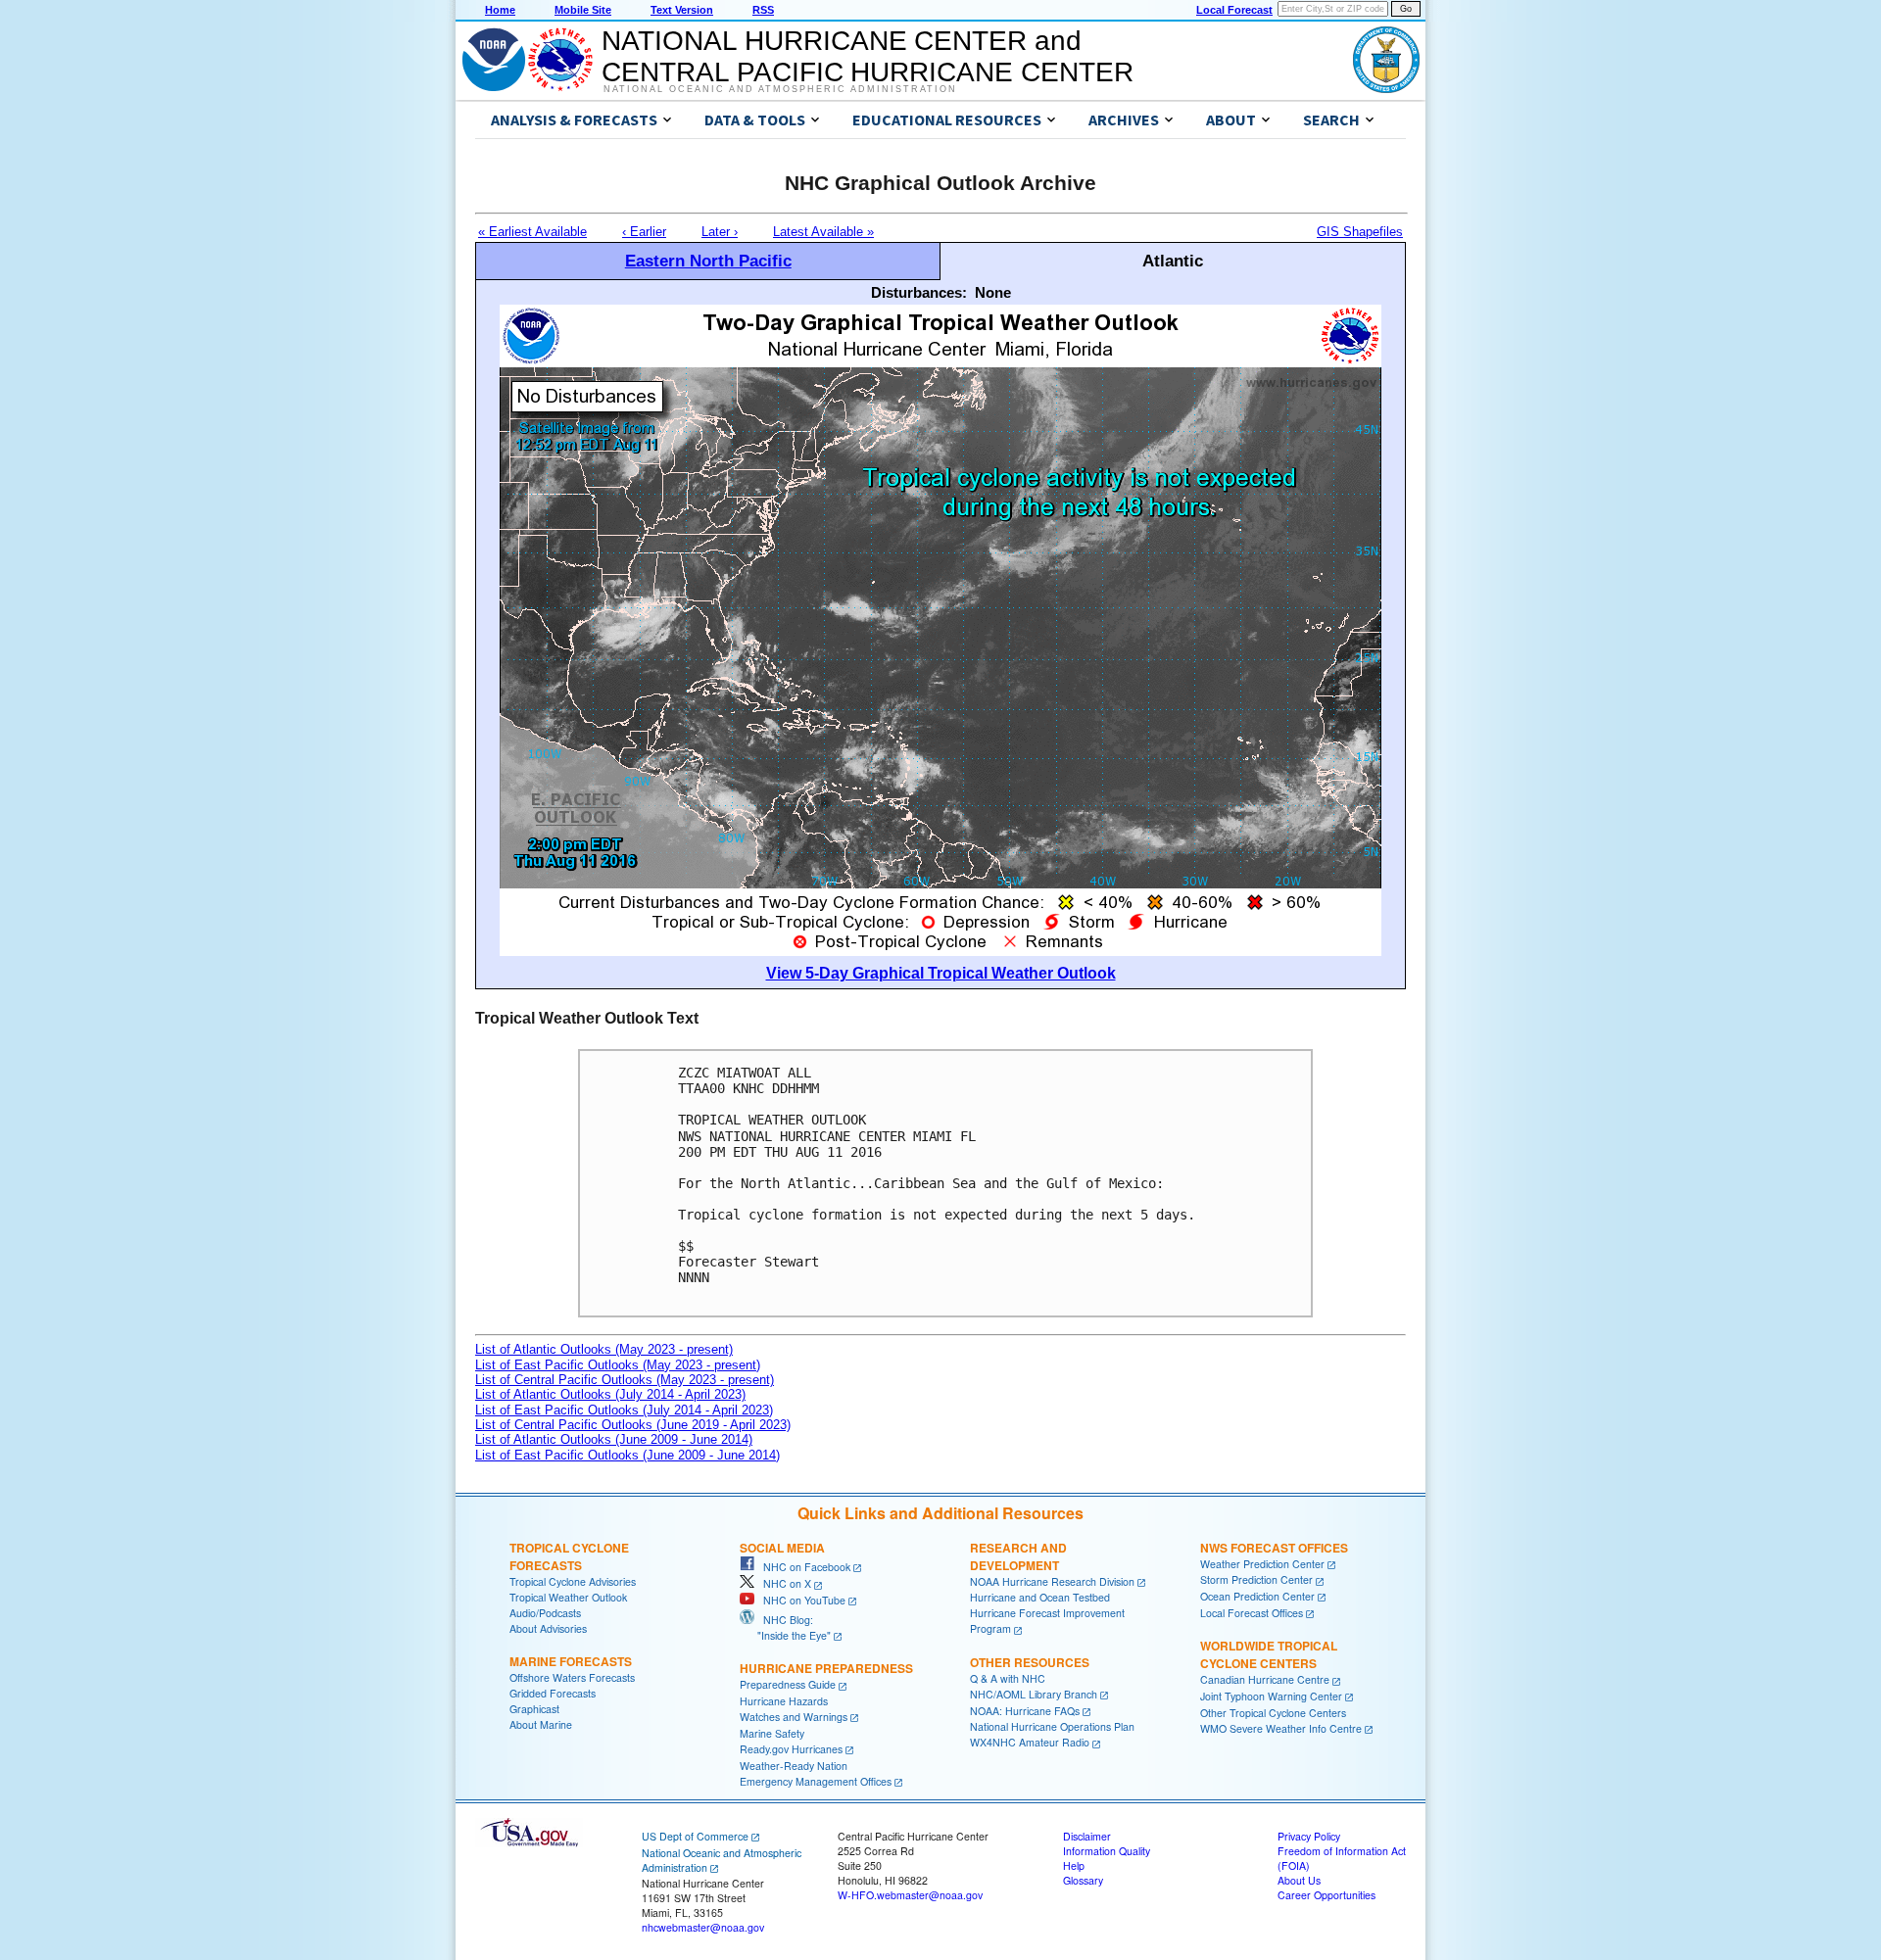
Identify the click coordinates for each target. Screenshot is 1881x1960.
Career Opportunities (1326, 1895)
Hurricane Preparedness (826, 1668)
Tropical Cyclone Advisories (573, 1581)
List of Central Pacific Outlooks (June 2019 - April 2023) (633, 1425)
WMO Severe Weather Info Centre (1281, 1728)
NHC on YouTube (800, 1600)
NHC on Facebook (802, 1567)
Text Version (682, 10)
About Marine (541, 1724)
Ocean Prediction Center (1257, 1596)
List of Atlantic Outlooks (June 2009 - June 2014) (614, 1439)
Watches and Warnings (794, 1717)
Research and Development (1018, 1556)
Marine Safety (772, 1733)
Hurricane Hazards (784, 1701)
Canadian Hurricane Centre (1265, 1679)
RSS (763, 10)
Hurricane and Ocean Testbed (1040, 1597)
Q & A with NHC (1008, 1678)
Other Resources (1030, 1662)
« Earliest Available (532, 232)
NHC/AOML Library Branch (1034, 1694)
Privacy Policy (1309, 1836)
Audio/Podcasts (545, 1613)
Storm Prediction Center (1256, 1579)
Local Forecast (1234, 10)
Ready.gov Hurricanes (791, 1749)
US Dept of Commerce (695, 1836)
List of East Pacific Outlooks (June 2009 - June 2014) (627, 1455)
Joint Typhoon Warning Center (1271, 1696)
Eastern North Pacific (708, 261)
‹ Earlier (644, 232)
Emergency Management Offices (816, 1781)
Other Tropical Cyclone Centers (1273, 1713)
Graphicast (534, 1709)
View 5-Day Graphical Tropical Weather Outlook (941, 973)
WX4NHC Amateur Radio (1030, 1742)
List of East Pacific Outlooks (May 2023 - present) (618, 1365)
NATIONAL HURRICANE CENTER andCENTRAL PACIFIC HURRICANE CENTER (868, 56)
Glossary (1083, 1880)
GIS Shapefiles (1360, 232)
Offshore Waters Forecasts (572, 1677)
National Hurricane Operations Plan (1052, 1726)
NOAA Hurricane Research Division (1052, 1581)
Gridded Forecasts (553, 1693)
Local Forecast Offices (1252, 1613)
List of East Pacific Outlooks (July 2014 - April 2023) (624, 1410)
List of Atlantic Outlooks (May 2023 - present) (604, 1349)
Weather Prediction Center (1262, 1564)
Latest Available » (823, 232)
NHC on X (783, 1583)
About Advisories (548, 1628)
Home (500, 10)
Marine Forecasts (571, 1661)
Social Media (782, 1548)
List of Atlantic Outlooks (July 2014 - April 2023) (610, 1394)
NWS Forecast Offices (1274, 1548)
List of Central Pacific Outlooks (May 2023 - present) (625, 1380)
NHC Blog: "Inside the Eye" (785, 1627)
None (993, 292)
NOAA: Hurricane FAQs (1025, 1711)
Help (1074, 1865)
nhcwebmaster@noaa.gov (703, 1927)
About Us (1299, 1880)
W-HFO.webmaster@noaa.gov (910, 1895)
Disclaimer (1087, 1836)
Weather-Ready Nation (794, 1766)
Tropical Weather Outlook (568, 1597)
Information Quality (1107, 1851)
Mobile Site (583, 10)
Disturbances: (919, 292)
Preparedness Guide (788, 1684)
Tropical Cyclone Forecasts (569, 1556)
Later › (720, 232)
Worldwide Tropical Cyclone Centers (1269, 1654)
